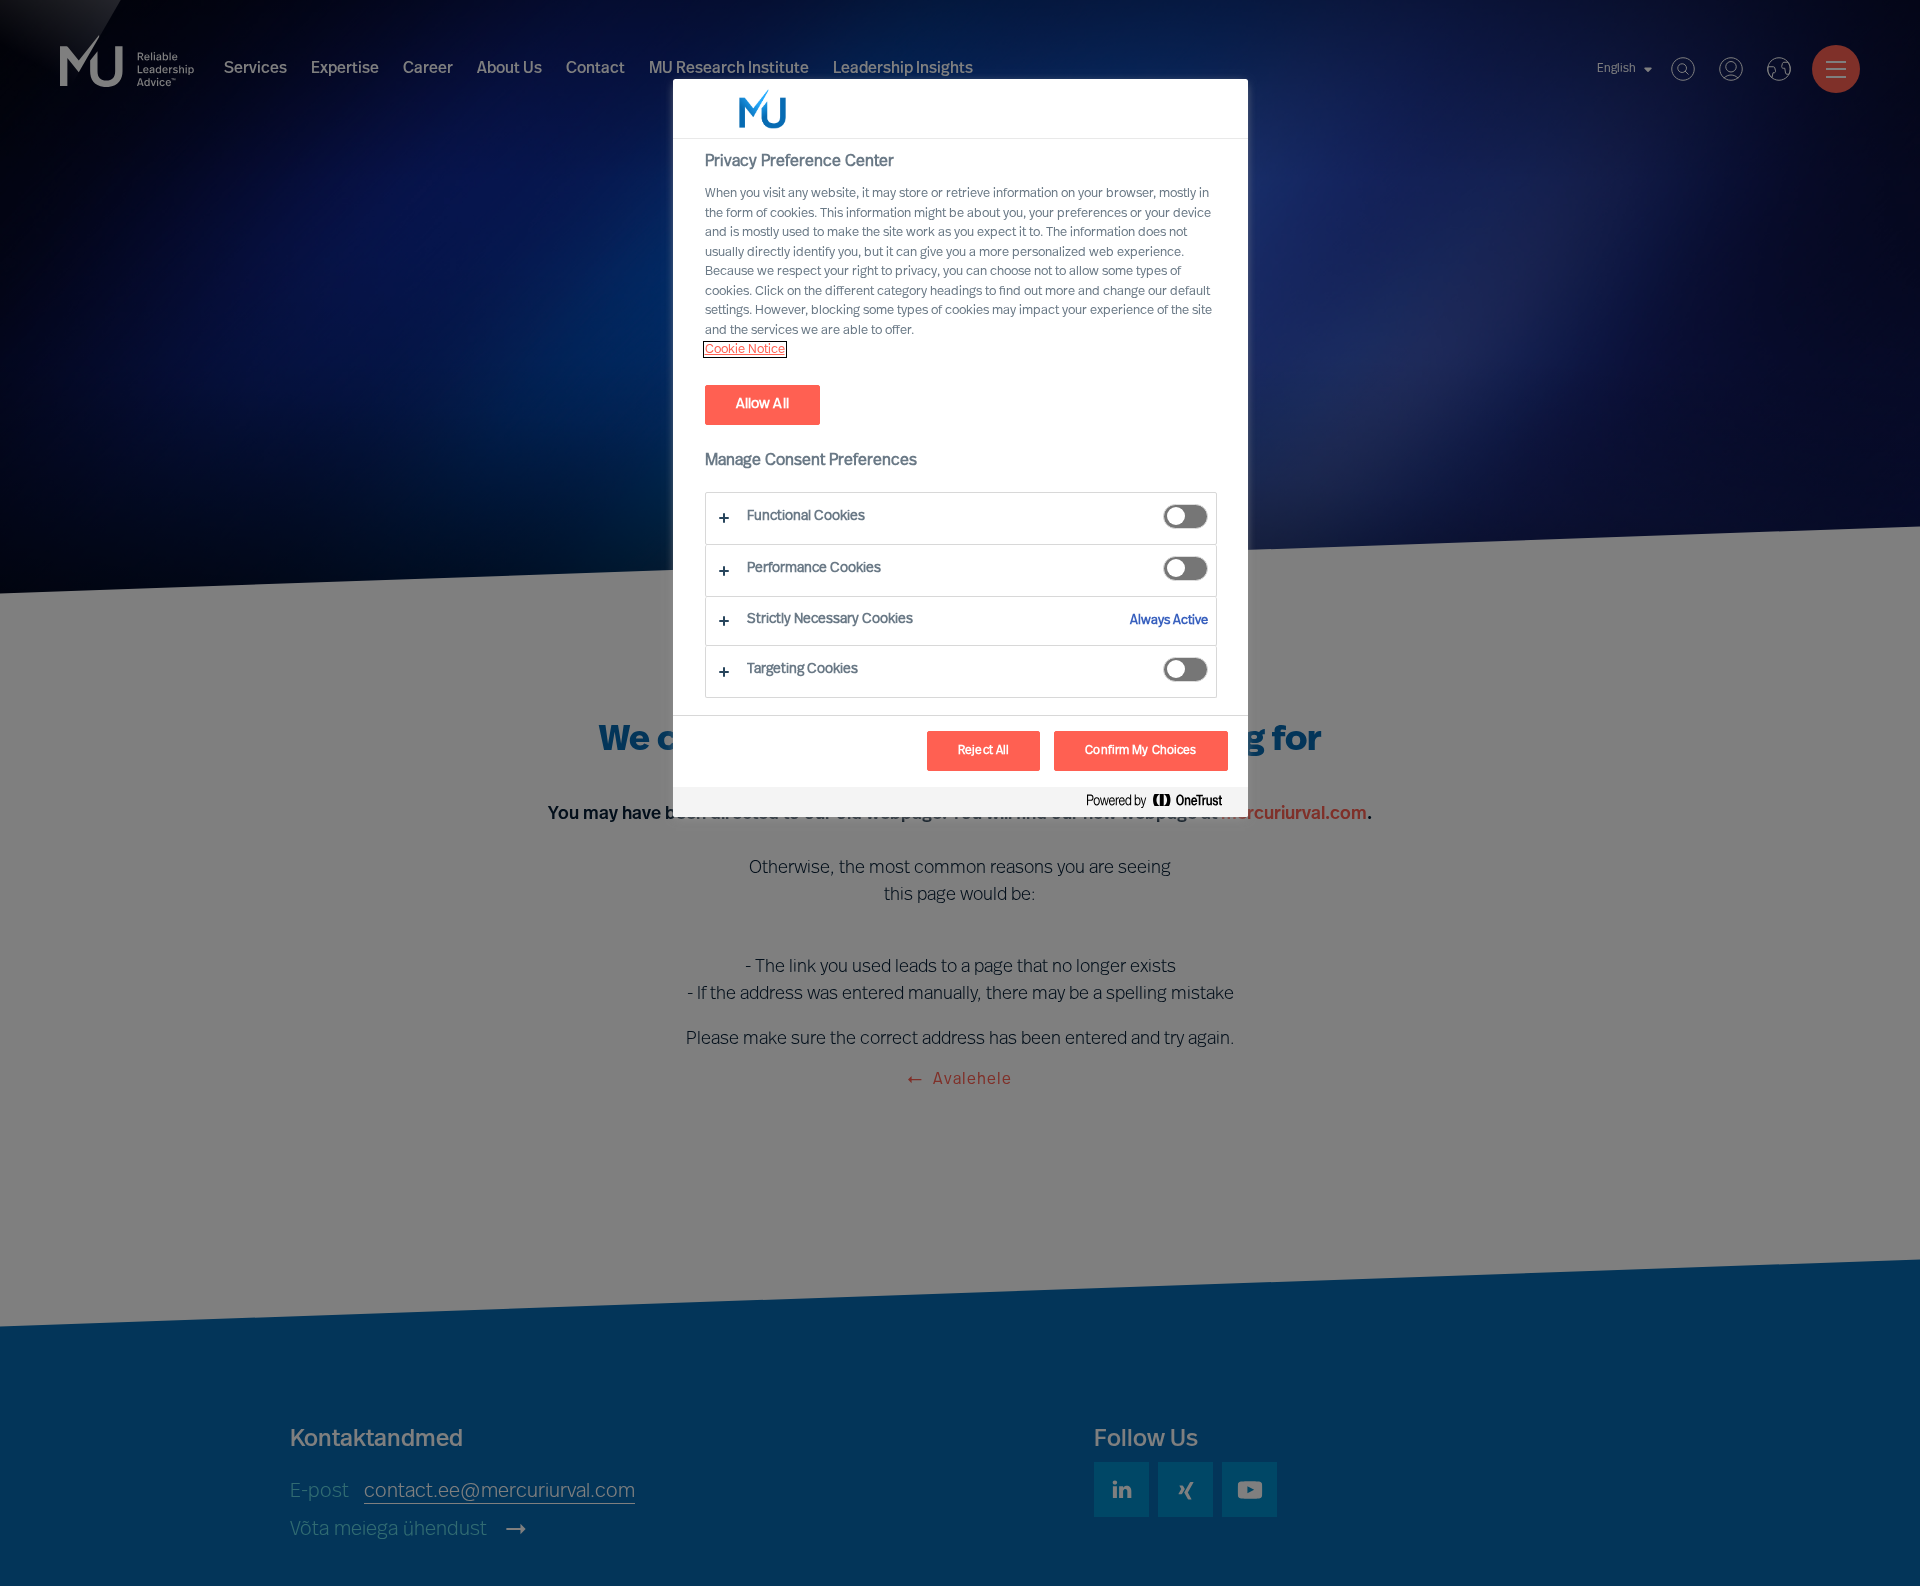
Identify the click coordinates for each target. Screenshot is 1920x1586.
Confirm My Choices (1140, 751)
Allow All (762, 404)
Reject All (983, 751)
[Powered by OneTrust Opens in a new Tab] (1162, 804)
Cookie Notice (745, 349)
